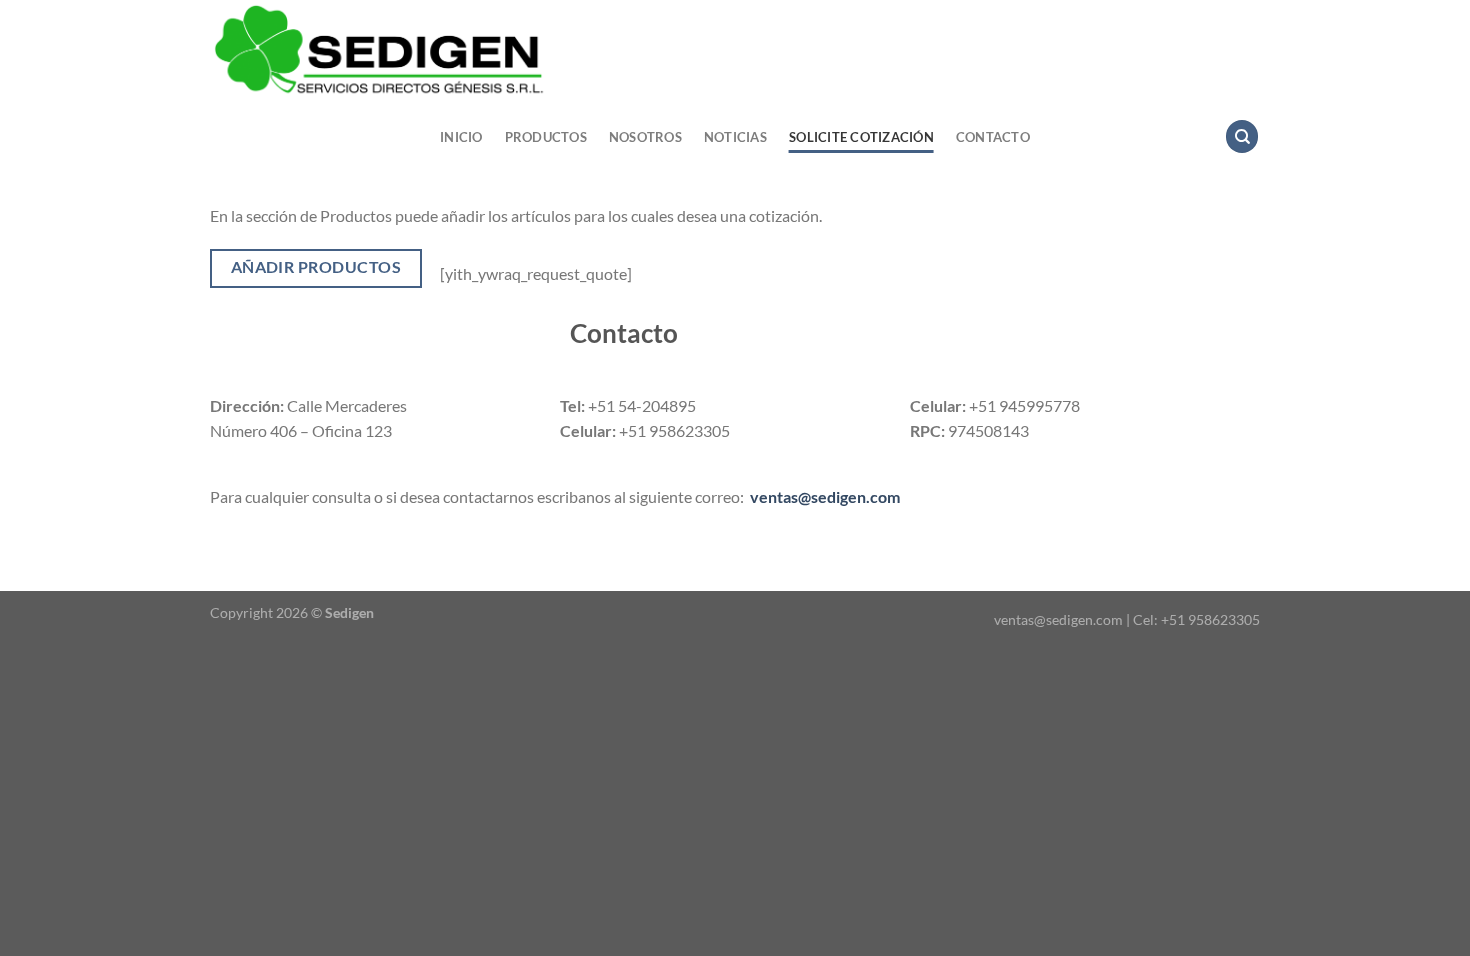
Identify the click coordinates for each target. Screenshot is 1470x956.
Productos (546, 137)
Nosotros (645, 137)
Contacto (993, 137)
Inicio (461, 137)
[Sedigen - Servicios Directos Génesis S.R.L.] (560, 50)
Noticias (735, 137)
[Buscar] (1242, 136)
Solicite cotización (861, 137)
